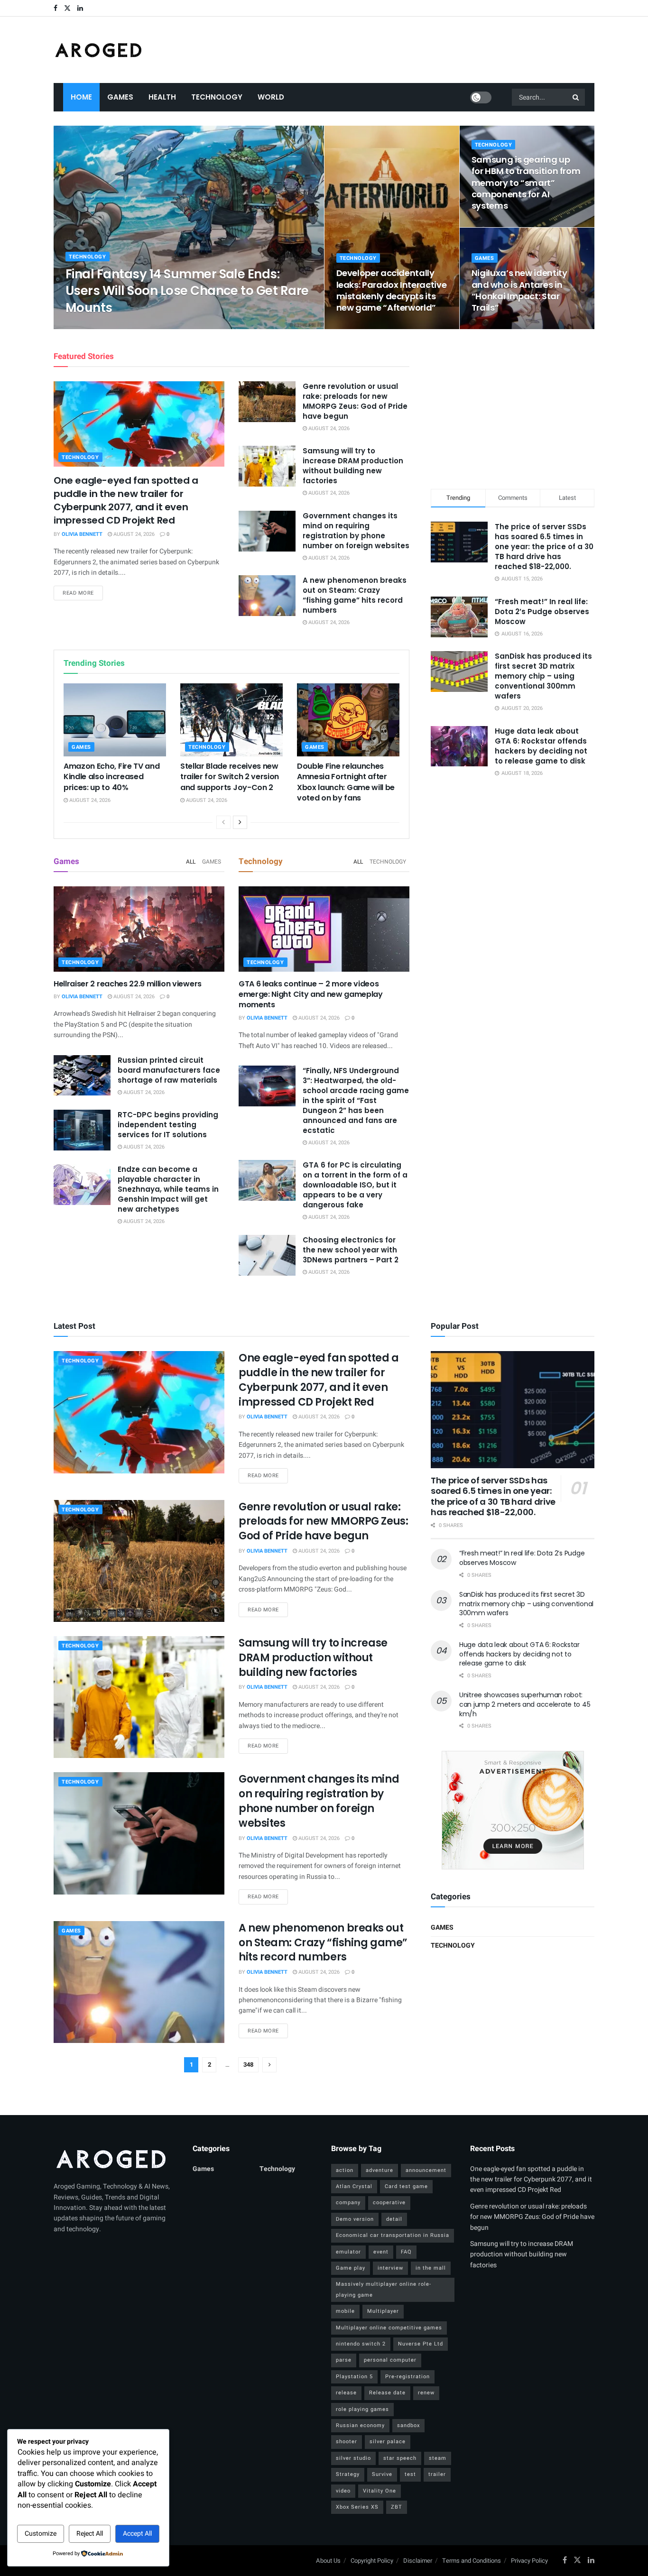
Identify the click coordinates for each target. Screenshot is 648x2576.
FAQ (406, 2252)
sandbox (408, 2425)
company (348, 2203)
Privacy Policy (529, 2561)
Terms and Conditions (472, 2561)
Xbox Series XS (357, 2507)
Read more (83, 593)
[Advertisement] (513, 407)
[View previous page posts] (223, 822)
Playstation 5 (354, 2377)
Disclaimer (418, 2561)
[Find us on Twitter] (67, 8)
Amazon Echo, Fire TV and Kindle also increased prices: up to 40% (111, 777)
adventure (380, 2170)
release (346, 2393)
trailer (437, 2474)
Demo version (355, 2219)
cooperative (389, 2203)
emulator (348, 2252)
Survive (382, 2474)
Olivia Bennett (94, 326)
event (381, 2252)
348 (248, 2065)
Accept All (137, 2534)
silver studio (353, 2458)
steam (438, 2458)
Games (120, 97)
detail (394, 2219)
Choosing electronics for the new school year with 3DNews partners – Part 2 (351, 1250)
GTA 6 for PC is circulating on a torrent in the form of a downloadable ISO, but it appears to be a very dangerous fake (355, 1185)
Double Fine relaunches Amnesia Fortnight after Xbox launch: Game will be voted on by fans (346, 782)
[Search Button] (576, 97)
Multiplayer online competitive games (389, 2328)
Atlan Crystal (354, 2186)
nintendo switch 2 (361, 2344)
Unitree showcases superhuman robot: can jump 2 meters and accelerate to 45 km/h (525, 1704)
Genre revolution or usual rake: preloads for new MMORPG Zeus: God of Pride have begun (355, 401)
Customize (41, 2534)
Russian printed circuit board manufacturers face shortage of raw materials (169, 1070)
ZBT (397, 2507)
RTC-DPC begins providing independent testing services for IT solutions (168, 1125)
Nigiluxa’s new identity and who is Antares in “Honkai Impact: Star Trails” (519, 290)
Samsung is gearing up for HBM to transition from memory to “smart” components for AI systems (526, 183)
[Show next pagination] (269, 2065)
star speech (400, 2458)
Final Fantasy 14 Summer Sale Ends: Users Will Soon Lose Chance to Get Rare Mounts (187, 291)
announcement (426, 2170)
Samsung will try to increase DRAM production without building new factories (353, 466)
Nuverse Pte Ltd (421, 2344)
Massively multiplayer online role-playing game (384, 2289)
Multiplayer (383, 2311)
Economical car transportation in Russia (393, 2235)
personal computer (390, 2360)
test (410, 2474)
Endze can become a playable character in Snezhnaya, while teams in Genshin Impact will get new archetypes (168, 1189)
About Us (328, 2561)
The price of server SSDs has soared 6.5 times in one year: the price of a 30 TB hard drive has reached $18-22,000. (544, 547)
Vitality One (380, 2491)
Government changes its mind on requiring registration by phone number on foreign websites (356, 531)
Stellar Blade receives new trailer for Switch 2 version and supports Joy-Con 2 (230, 777)
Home (81, 97)
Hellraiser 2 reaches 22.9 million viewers (128, 984)
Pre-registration (407, 2377)
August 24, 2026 (145, 326)
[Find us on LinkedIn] (80, 8)
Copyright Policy (372, 2561)
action (345, 2170)
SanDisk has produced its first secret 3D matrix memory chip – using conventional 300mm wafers (543, 676)
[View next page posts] (240, 822)
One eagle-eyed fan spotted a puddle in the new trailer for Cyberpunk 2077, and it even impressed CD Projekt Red (126, 500)
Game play (351, 2268)
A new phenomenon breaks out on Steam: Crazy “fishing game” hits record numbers (355, 595)
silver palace (388, 2442)
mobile (345, 2311)
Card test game (406, 2186)
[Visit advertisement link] (513, 1810)
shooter (347, 2442)
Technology (217, 97)
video (343, 2491)
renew (426, 2393)
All (191, 862)
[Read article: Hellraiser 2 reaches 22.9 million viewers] (139, 929)
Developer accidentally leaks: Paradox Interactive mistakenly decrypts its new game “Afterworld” (392, 290)
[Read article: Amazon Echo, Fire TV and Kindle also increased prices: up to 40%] (115, 720)
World (271, 97)
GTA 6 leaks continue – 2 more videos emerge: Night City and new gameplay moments (311, 994)
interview (390, 2268)
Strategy (348, 2474)
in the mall (431, 2268)
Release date (387, 2393)
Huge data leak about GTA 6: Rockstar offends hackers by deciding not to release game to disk (541, 746)
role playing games (362, 2409)
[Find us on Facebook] (56, 8)
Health (162, 97)
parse (344, 2360)
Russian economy (360, 2425)
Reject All (90, 2534)
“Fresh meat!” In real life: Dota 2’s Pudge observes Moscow (542, 612)
